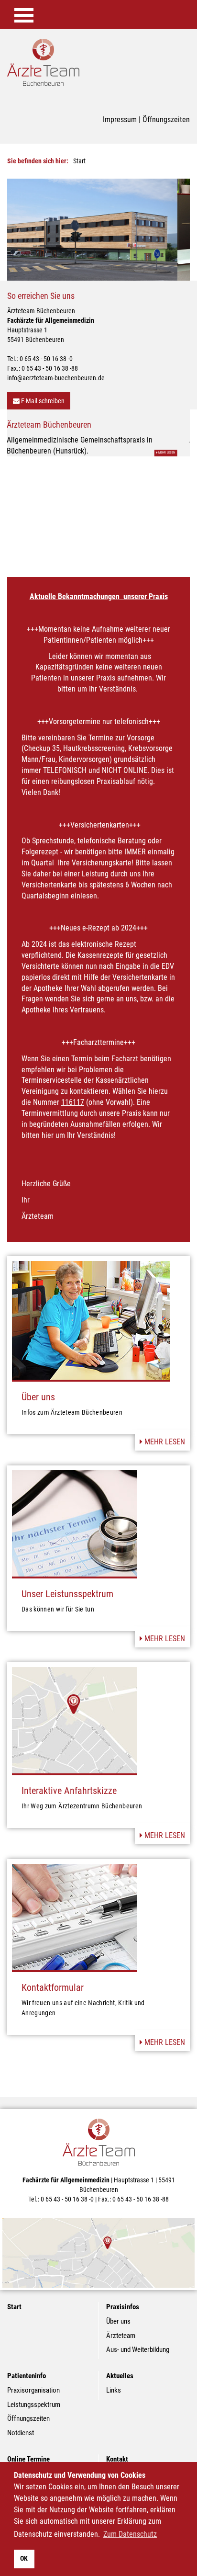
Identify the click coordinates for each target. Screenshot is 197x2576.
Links (114, 2380)
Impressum (120, 119)
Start (14, 2296)
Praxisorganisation (33, 2380)
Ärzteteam (121, 2325)
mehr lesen (164, 1431)
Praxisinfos (123, 2296)
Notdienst (21, 2422)
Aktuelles (120, 2365)
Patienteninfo (27, 2365)
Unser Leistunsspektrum (67, 1583)
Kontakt (117, 2449)
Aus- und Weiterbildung (138, 2339)
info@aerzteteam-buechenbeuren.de (56, 378)
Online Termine (28, 2449)
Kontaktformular (53, 1977)
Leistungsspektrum (34, 2394)
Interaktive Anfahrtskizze (69, 1780)
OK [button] (24, 2559)
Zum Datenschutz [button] (130, 2534)
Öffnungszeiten (166, 119)
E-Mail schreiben (42, 401)
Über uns (38, 1386)
